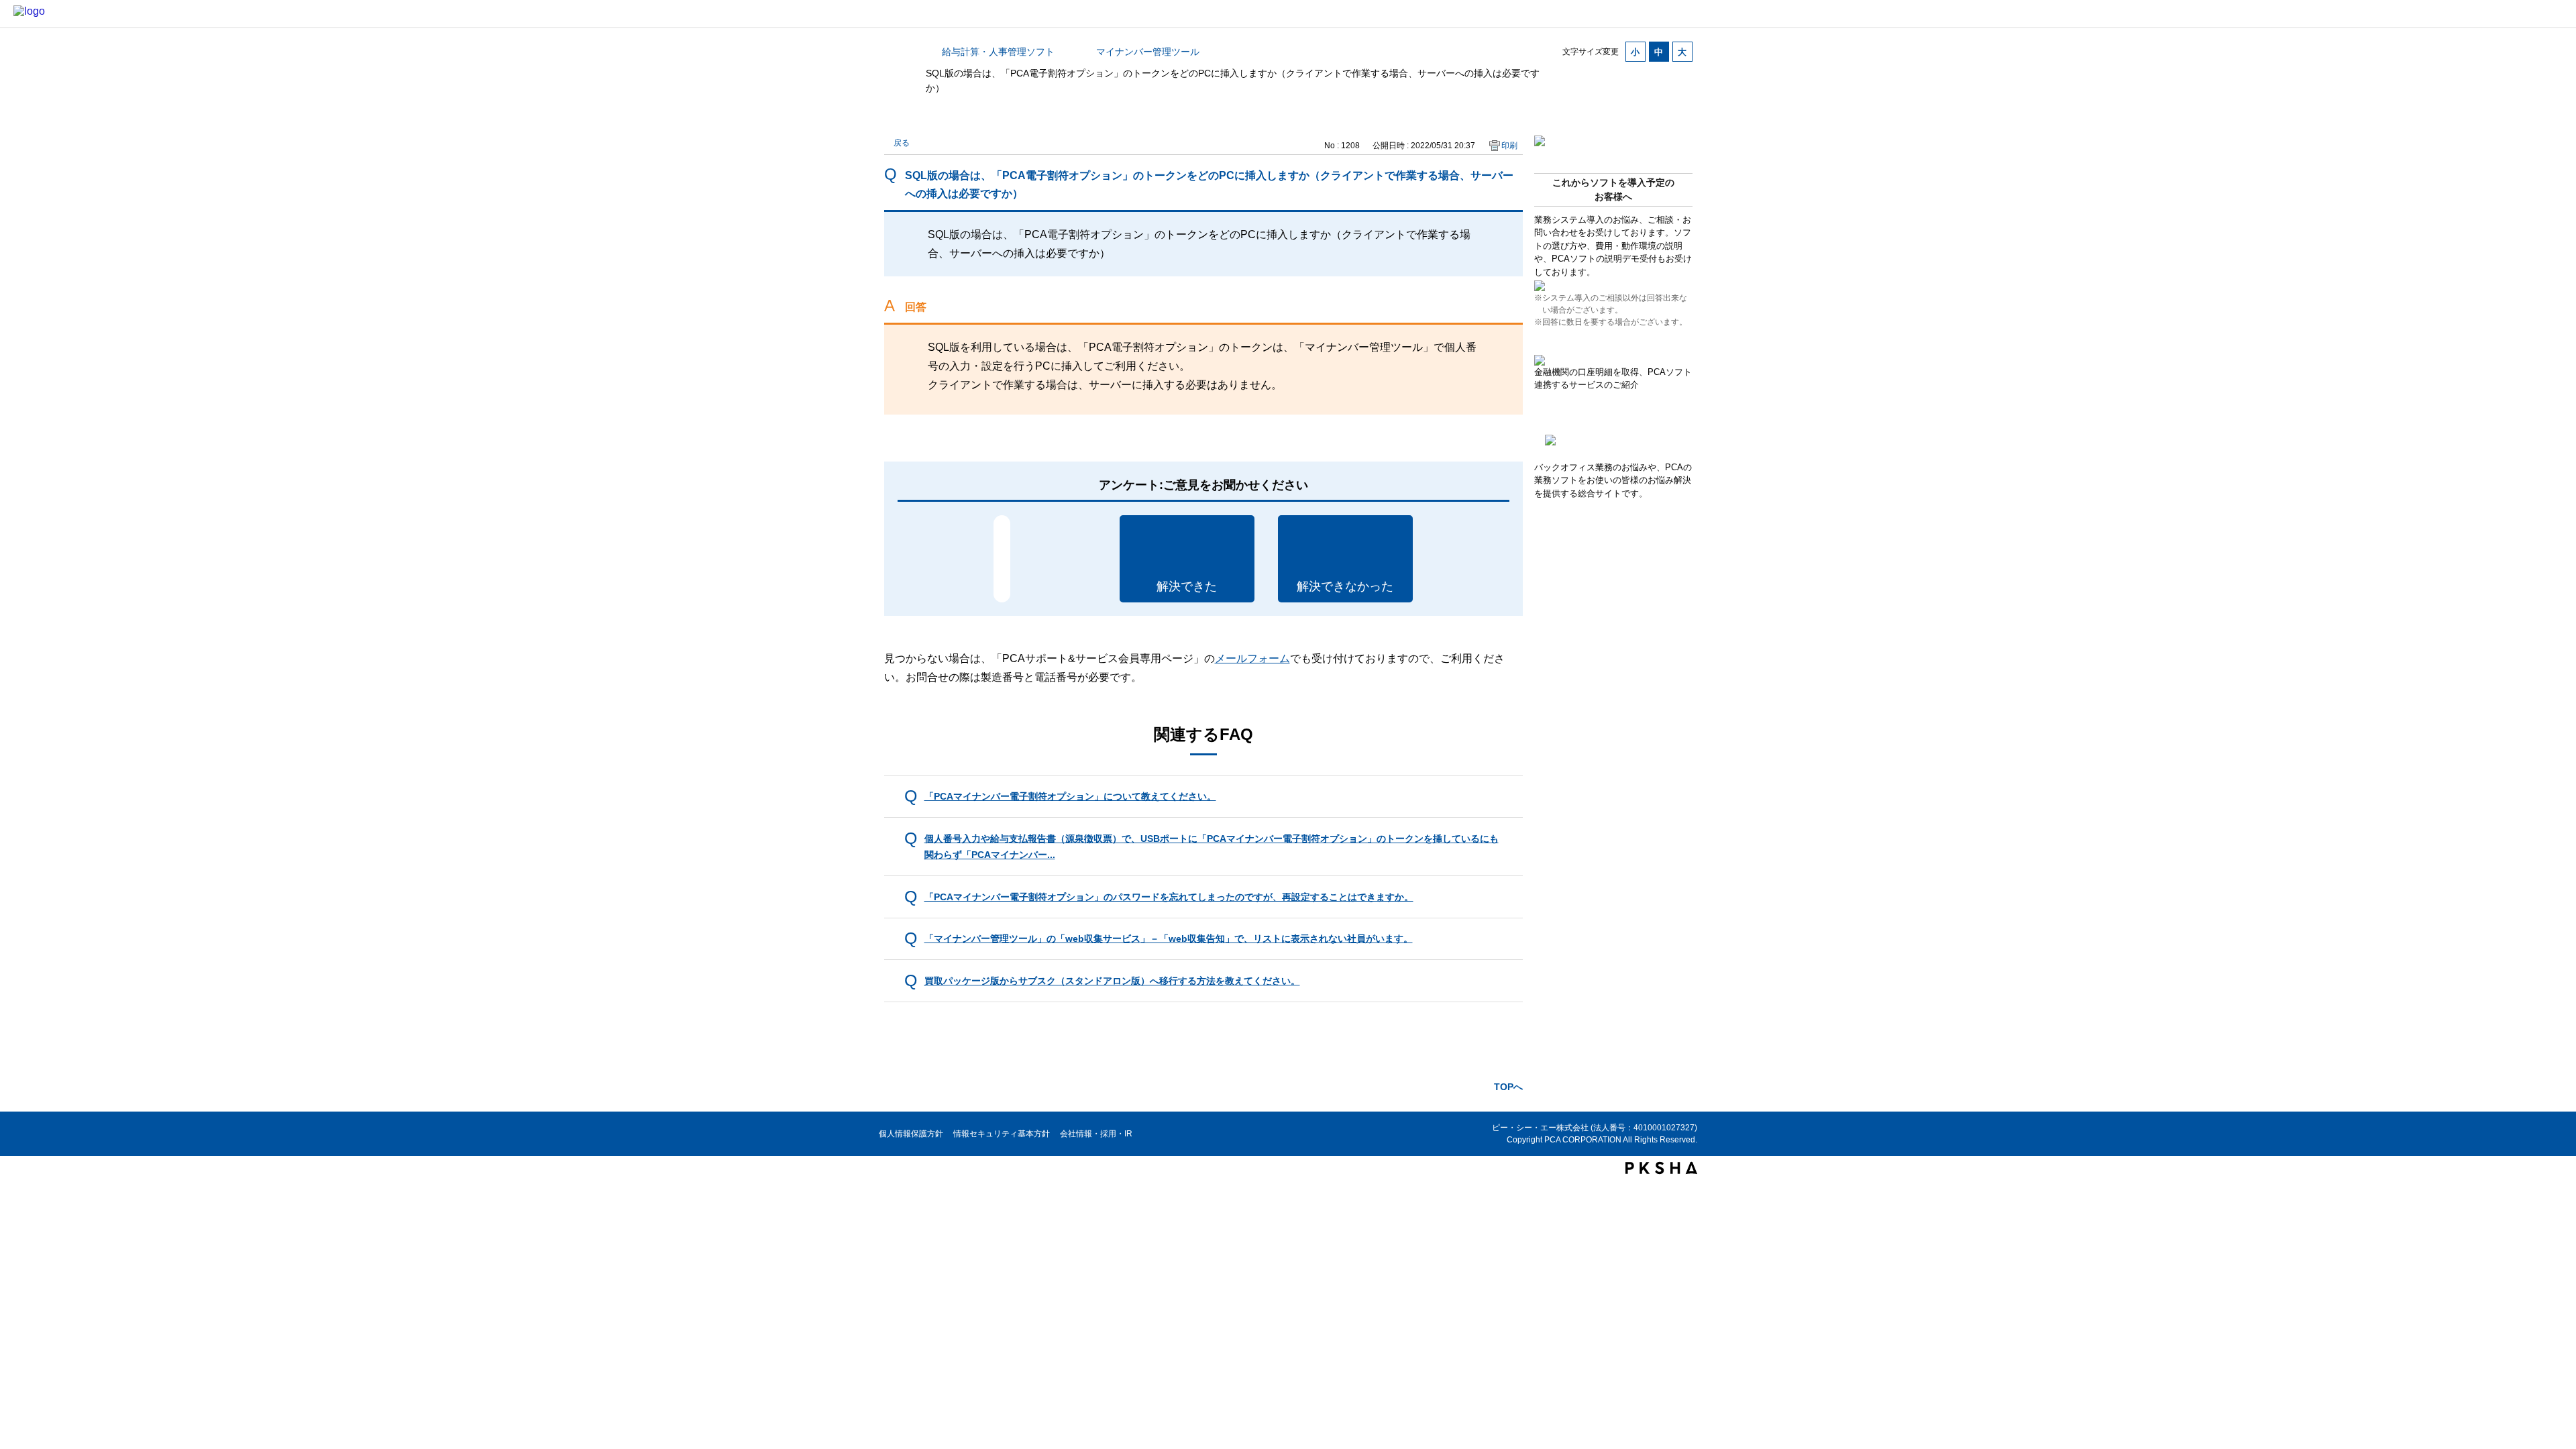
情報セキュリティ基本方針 (1002, 1134)
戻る (902, 143)
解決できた (1187, 586)
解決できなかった (1345, 586)
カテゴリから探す (892, 52)
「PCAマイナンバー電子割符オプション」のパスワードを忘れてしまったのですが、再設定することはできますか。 (1169, 897)
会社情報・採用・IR (1096, 1134)
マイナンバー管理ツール (1148, 52)
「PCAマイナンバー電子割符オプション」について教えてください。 (1070, 796)
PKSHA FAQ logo (1661, 1168)
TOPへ (1508, 1087)
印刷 (1509, 146)
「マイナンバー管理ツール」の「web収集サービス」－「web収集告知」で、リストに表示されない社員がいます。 (1169, 938)
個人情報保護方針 (911, 1134)
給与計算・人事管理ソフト (998, 52)
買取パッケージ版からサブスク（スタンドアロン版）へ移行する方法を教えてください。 (1112, 981)
